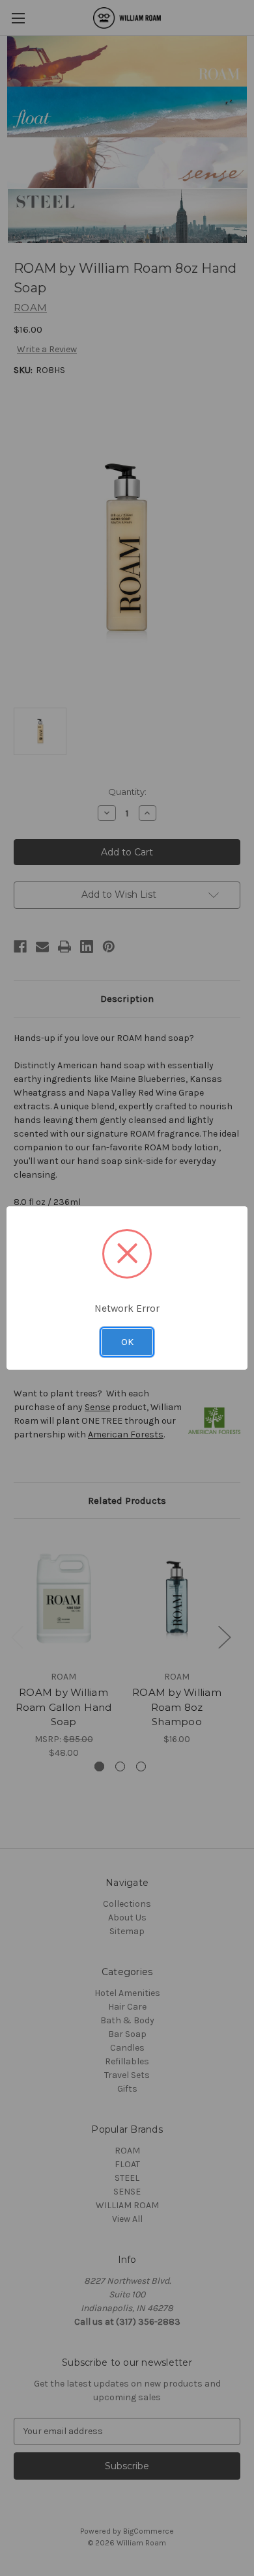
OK (127, 1342)
